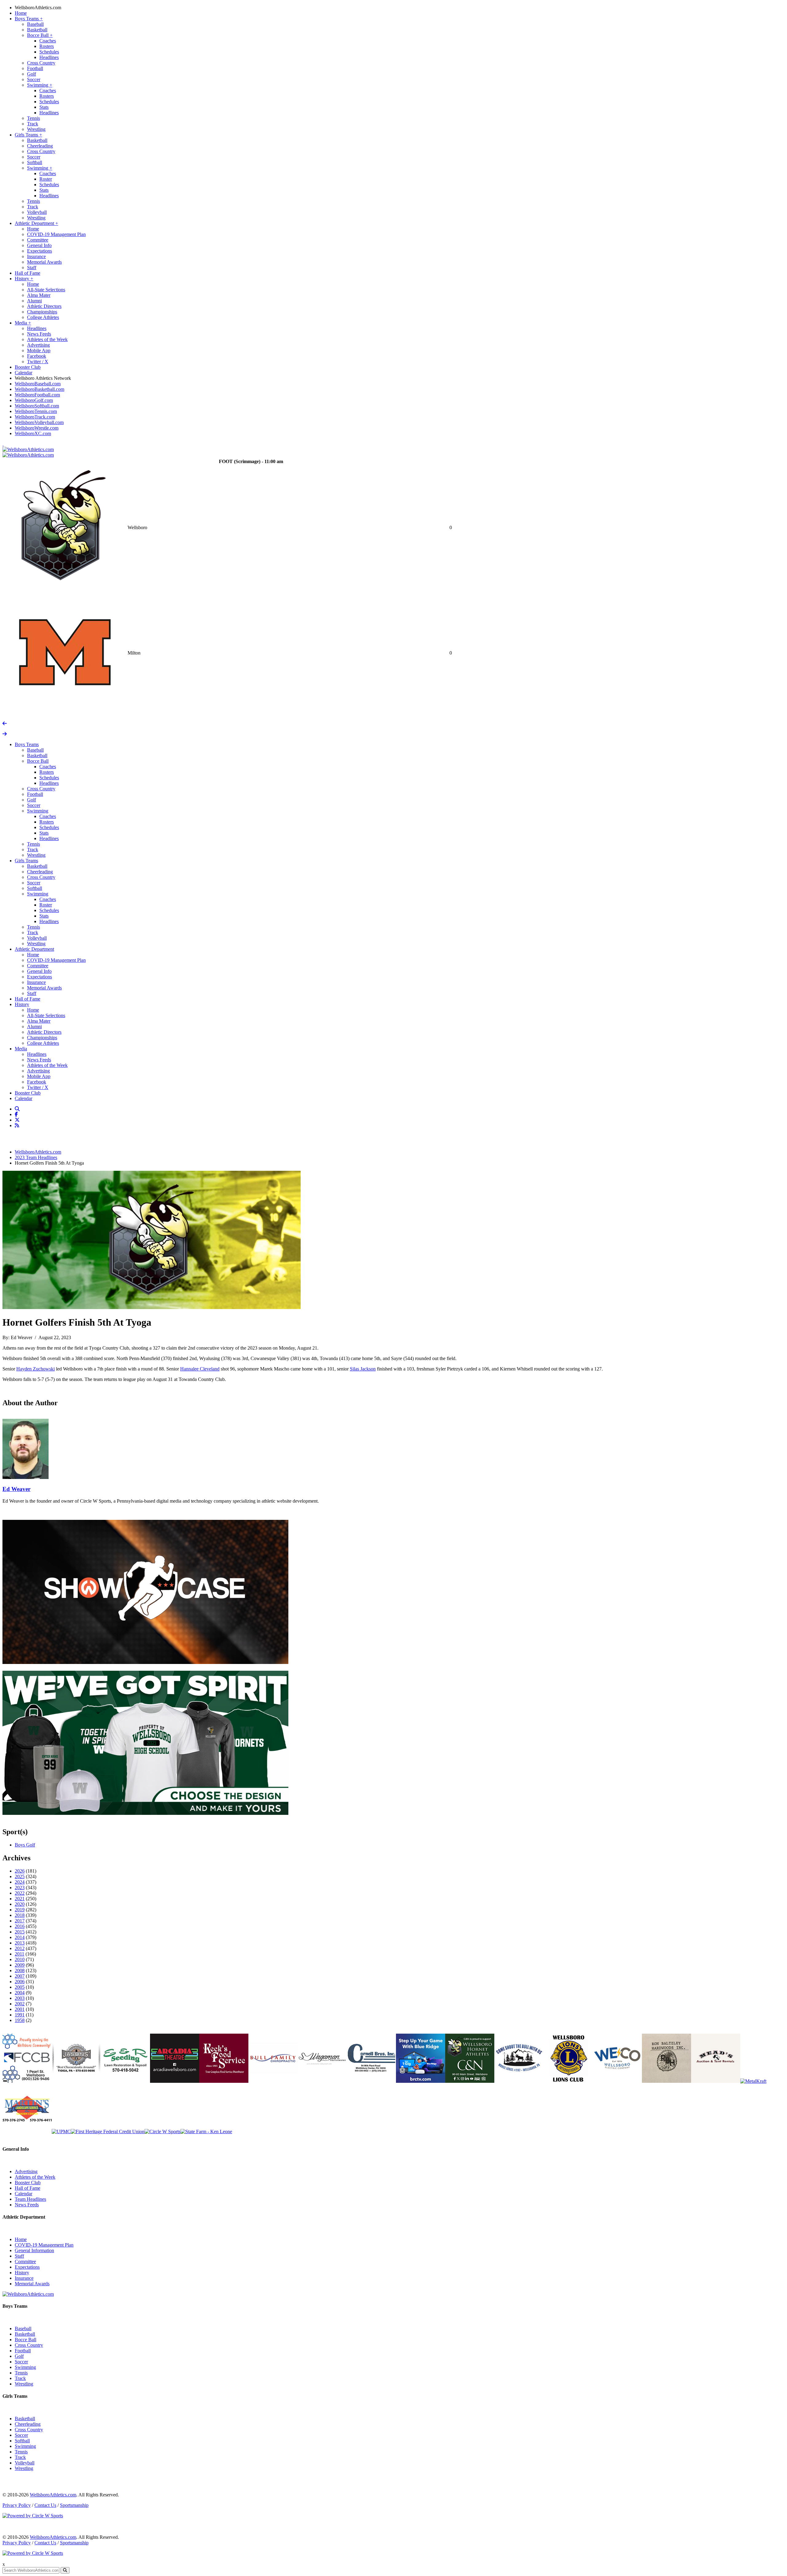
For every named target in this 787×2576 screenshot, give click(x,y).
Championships (42, 312)
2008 (20, 1970)
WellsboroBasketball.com (40, 389)
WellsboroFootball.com (37, 395)
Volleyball (37, 212)
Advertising (38, 345)
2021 (20, 1899)
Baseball (35, 24)
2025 (20, 1876)
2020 (20, 1904)
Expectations (40, 251)
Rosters (47, 46)
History (24, 279)
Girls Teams (28, 135)
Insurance (36, 256)
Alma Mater (39, 295)
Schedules (49, 52)
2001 (20, 2009)
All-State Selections (46, 290)
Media (23, 323)
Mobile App (39, 350)
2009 (20, 1965)
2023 (20, 1888)
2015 (20, 1932)
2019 (20, 1910)
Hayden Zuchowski (36, 1369)
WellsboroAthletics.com (38, 8)
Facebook (37, 356)
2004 (20, 1993)
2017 (20, 1921)
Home (21, 13)
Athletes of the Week (47, 339)
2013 (20, 1943)
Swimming (40, 85)
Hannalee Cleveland (200, 1369)
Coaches (48, 41)
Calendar (24, 373)
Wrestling (36, 129)
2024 (20, 1882)
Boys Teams (29, 19)
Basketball (37, 30)
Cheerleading (40, 146)
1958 (20, 2020)
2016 (20, 1926)
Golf (32, 74)
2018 (20, 1915)
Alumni (34, 301)
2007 (20, 1976)
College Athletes (43, 317)
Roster (46, 179)
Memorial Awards (44, 262)
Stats (44, 107)
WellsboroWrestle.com (37, 428)
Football (35, 68)
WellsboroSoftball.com (37, 406)
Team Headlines (30, 2199)
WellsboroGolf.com (34, 400)
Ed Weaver (16, 1489)
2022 (20, 1893)
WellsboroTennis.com (36, 411)
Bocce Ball (40, 35)
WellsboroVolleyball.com (39, 422)
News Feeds (39, 334)
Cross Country (41, 63)
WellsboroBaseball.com (38, 384)
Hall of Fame (28, 273)
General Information (34, 2250)
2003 (20, 1998)
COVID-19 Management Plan (56, 234)
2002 (20, 2004)
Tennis (34, 118)
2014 (20, 1937)
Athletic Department (36, 223)
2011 (20, 1954)
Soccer (34, 79)
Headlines (49, 57)
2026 (20, 1871)
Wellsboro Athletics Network (43, 378)
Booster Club (28, 367)
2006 (20, 1982)
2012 (20, 1948)
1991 (20, 2015)
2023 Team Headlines (36, 1157)
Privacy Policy (17, 2505)
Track (33, 124)
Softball (35, 162)
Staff (32, 267)
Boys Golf (25, 1845)
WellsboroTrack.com (35, 417)
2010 (20, 1959)
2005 (20, 1987)
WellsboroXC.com (33, 433)
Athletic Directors (44, 306)
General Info (39, 245)
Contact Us (45, 2505)
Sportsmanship (74, 2505)
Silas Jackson (363, 1369)
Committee (38, 240)
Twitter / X (38, 362)
